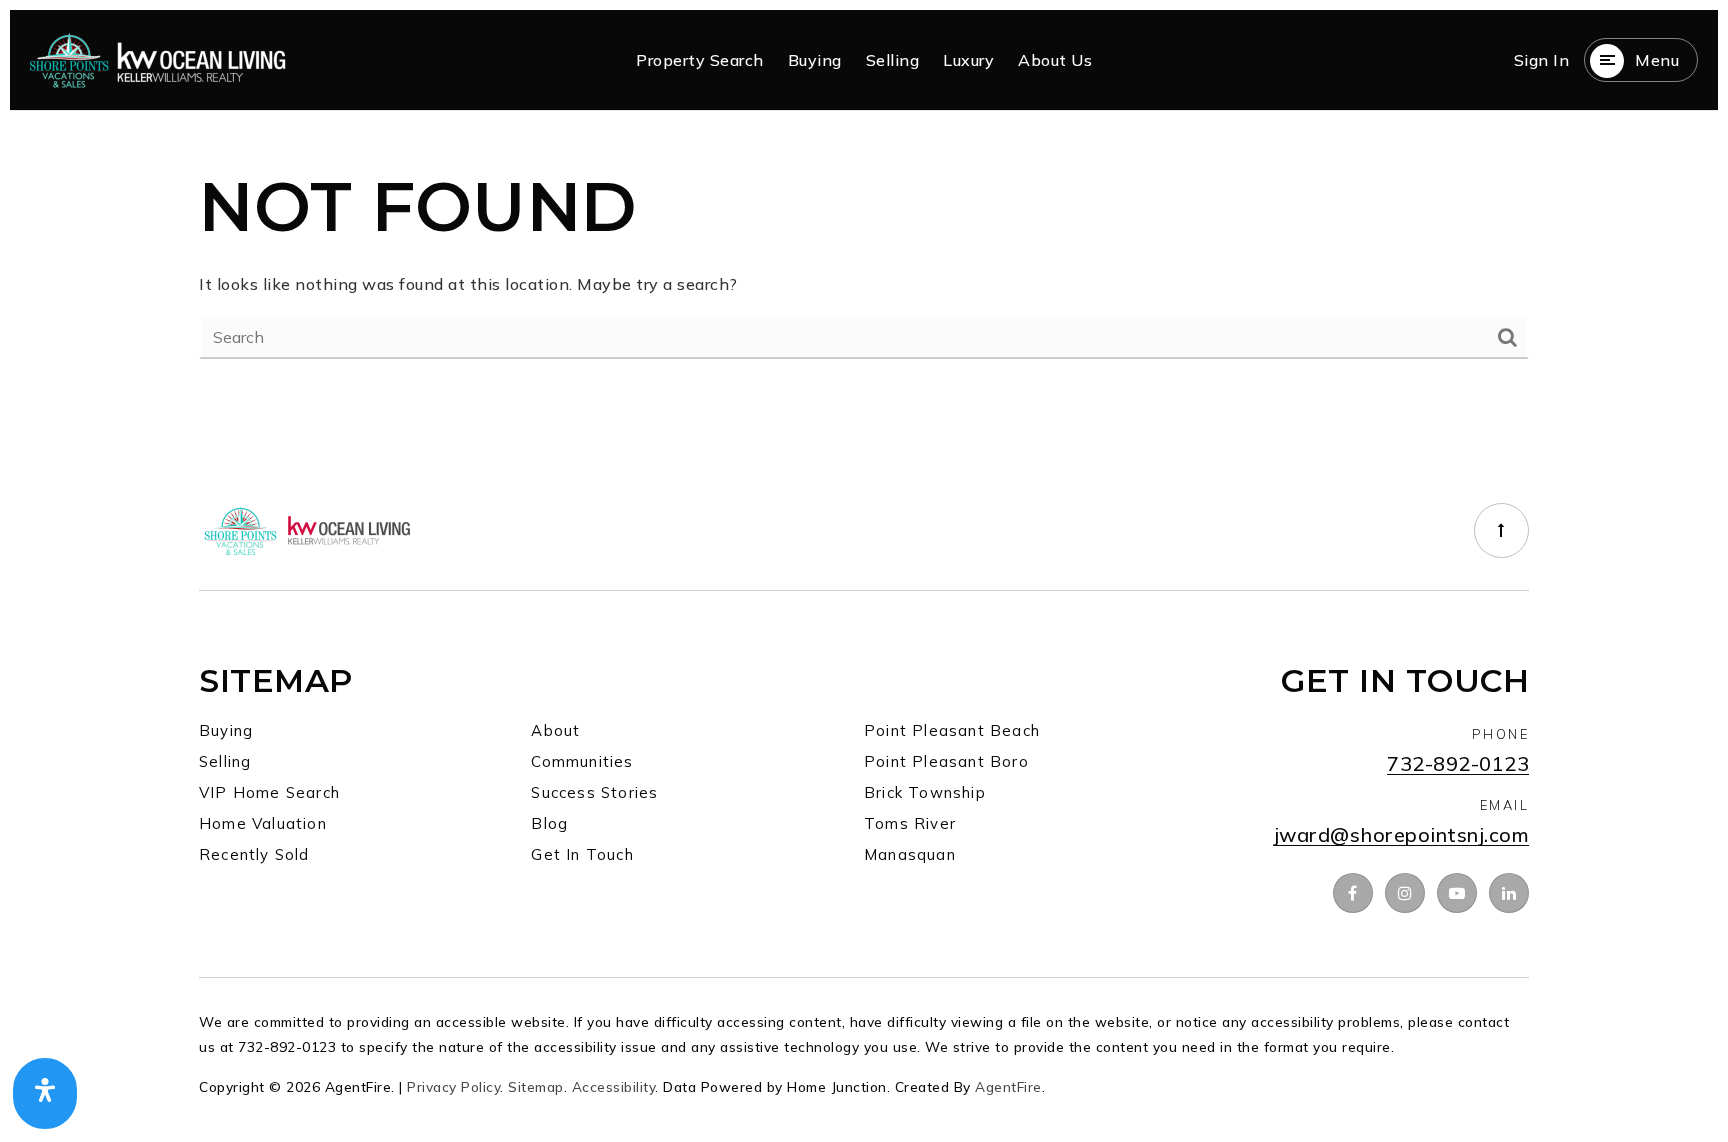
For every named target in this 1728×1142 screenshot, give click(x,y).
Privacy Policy (453, 1086)
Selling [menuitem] (893, 60)
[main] (864, 259)
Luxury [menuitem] (968, 60)
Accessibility (614, 1086)
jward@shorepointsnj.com (1402, 835)
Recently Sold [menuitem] (254, 854)
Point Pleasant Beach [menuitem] (952, 730)
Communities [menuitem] (582, 761)
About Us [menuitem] (1055, 60)
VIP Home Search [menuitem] (269, 792)
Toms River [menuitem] (910, 823)
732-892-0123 (1458, 764)
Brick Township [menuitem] (925, 792)
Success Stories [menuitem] (594, 792)
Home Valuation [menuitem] (263, 823)
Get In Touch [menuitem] (582, 854)
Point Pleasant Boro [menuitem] (946, 761)
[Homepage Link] (158, 58)
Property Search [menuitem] (700, 60)
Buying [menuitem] (815, 60)
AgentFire (1008, 1086)
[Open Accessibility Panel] (45, 1094)
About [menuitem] (555, 730)
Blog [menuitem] (549, 823)
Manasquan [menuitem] (910, 854)
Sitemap (536, 1086)
